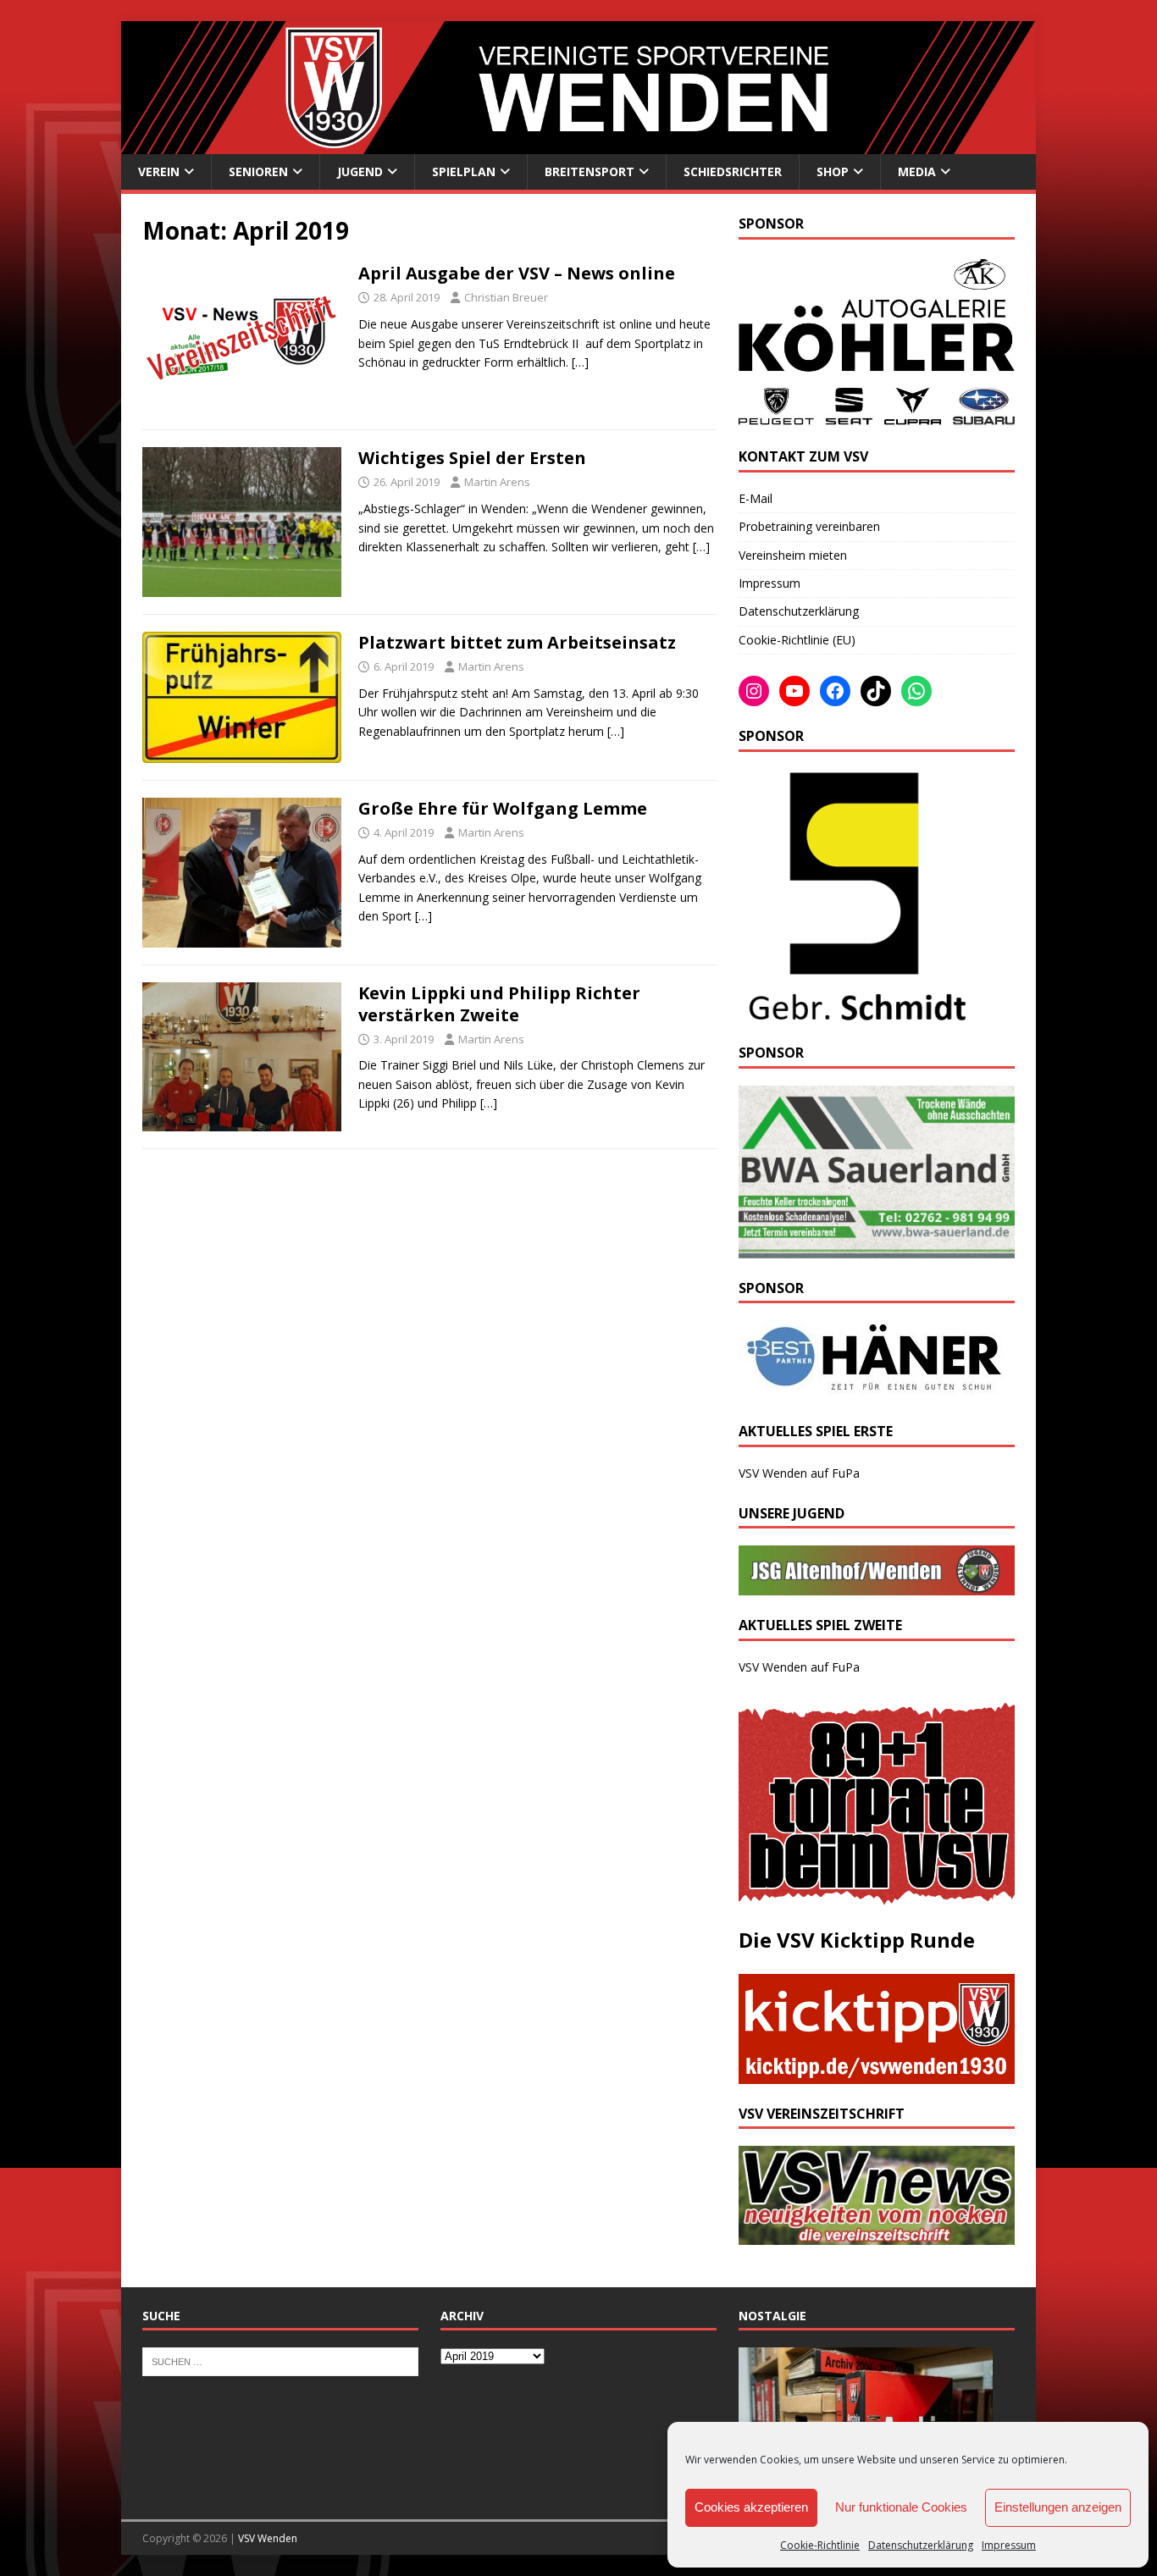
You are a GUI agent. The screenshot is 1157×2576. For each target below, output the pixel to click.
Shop (833, 171)
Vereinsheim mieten (793, 555)
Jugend (360, 171)
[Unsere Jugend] (877, 1586)
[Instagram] (754, 691)
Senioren (258, 171)
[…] (580, 362)
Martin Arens (497, 482)
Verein (159, 171)
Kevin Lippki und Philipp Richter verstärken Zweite (499, 1004)
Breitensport (590, 171)
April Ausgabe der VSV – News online (517, 273)
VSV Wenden (268, 2538)
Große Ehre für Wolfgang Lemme (503, 808)
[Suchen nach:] (280, 2361)
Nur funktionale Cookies (901, 2507)
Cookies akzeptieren (751, 2507)
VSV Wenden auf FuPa (799, 1473)
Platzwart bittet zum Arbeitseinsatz (517, 642)
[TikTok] (876, 691)
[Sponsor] (854, 1013)
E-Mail (756, 498)
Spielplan (464, 171)
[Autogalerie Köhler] (877, 417)
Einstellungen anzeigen (1058, 2507)
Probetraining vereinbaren (809, 526)
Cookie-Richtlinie (820, 2545)
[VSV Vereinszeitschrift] (877, 2234)
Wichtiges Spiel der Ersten (472, 458)
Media (917, 171)
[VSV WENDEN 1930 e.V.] (578, 144)
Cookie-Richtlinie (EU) (797, 640)
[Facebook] (835, 691)
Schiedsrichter (733, 171)
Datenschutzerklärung (921, 2545)
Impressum (1009, 2545)
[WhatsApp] (916, 691)
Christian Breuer (506, 297)
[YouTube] (794, 691)
